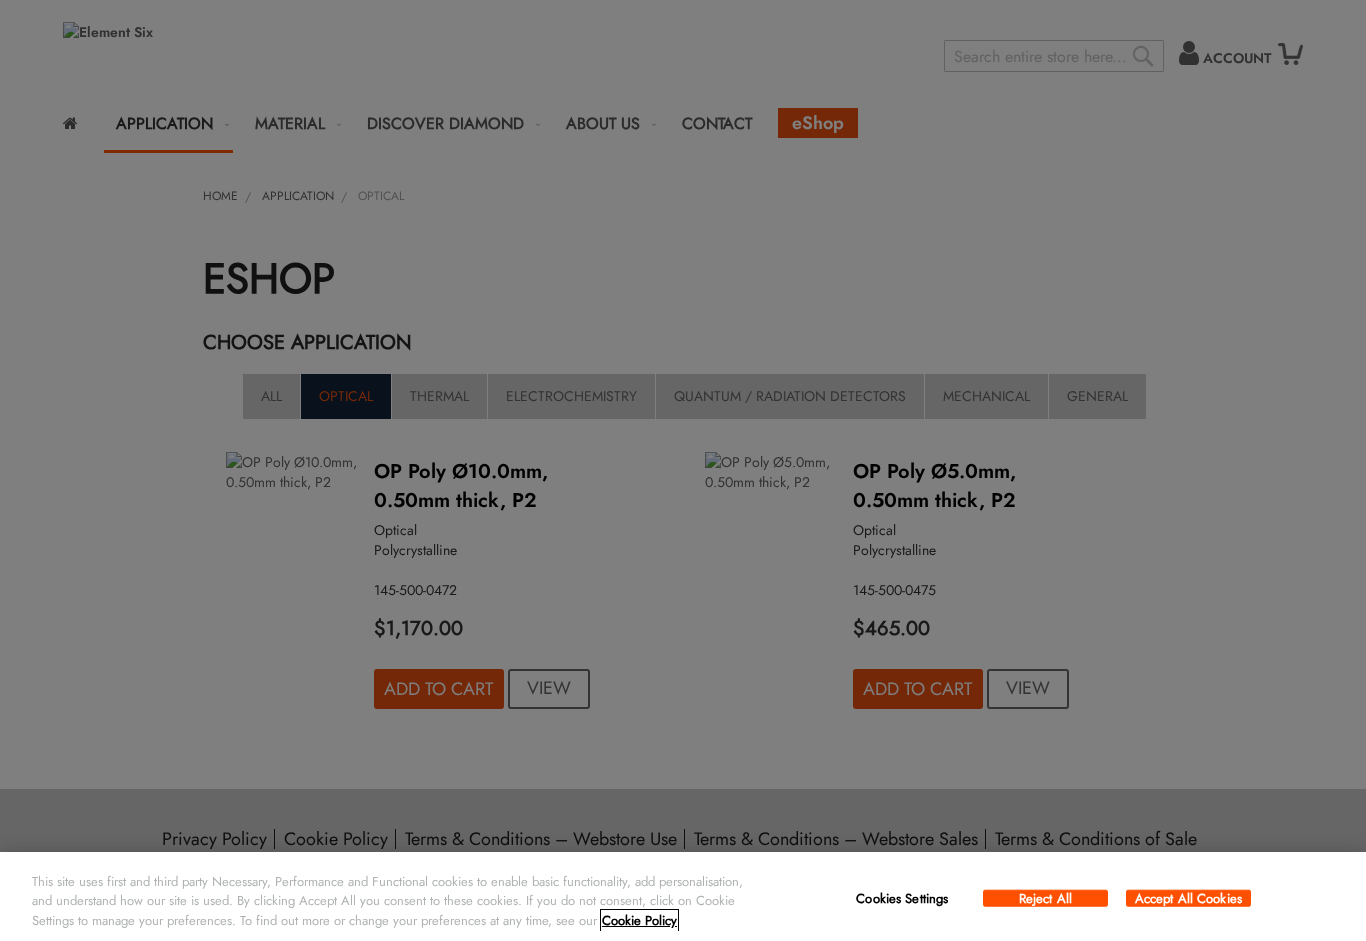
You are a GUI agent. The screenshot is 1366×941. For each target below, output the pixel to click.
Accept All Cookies (1188, 898)
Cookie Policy (639, 920)
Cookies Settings (902, 898)
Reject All (1045, 898)
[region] (683, 896)
